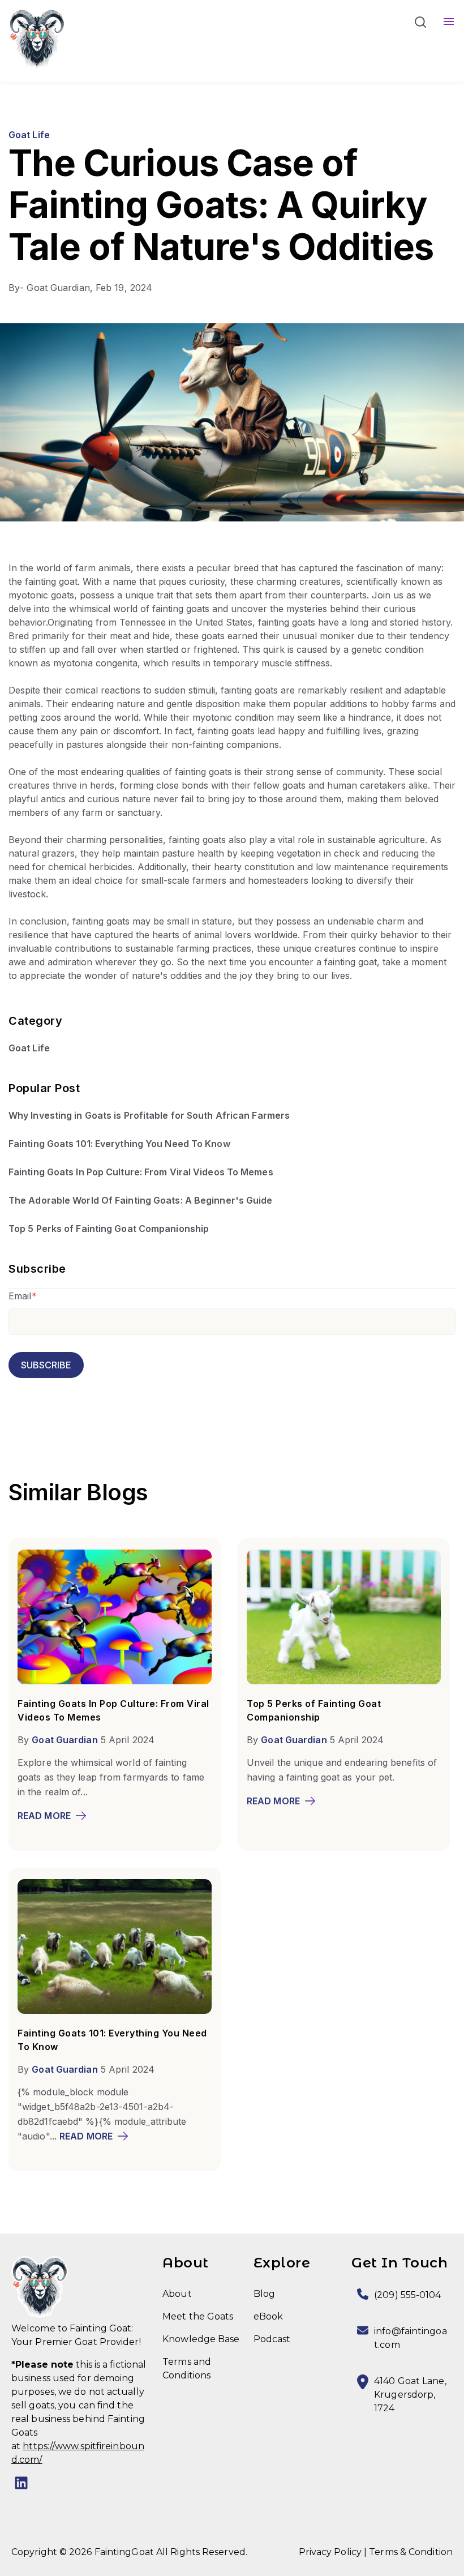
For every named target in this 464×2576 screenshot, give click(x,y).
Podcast (272, 2339)
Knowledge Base (201, 2339)
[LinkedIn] (21, 2485)
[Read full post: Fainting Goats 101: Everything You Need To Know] (115, 2010)
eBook (268, 2316)
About (177, 2294)
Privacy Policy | (333, 2552)
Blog (264, 2294)
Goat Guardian (65, 1740)
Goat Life (29, 135)
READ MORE (44, 1816)
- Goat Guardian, (52, 288)
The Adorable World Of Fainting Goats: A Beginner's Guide (141, 1200)
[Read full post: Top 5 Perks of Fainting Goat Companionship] (344, 1681)
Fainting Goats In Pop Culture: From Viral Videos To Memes (141, 1172)
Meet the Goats (198, 2316)
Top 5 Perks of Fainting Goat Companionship (109, 1229)
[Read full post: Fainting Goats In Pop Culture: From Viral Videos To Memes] (115, 1681)
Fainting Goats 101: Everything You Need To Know (119, 1144)
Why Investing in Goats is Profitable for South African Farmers (149, 1115)
